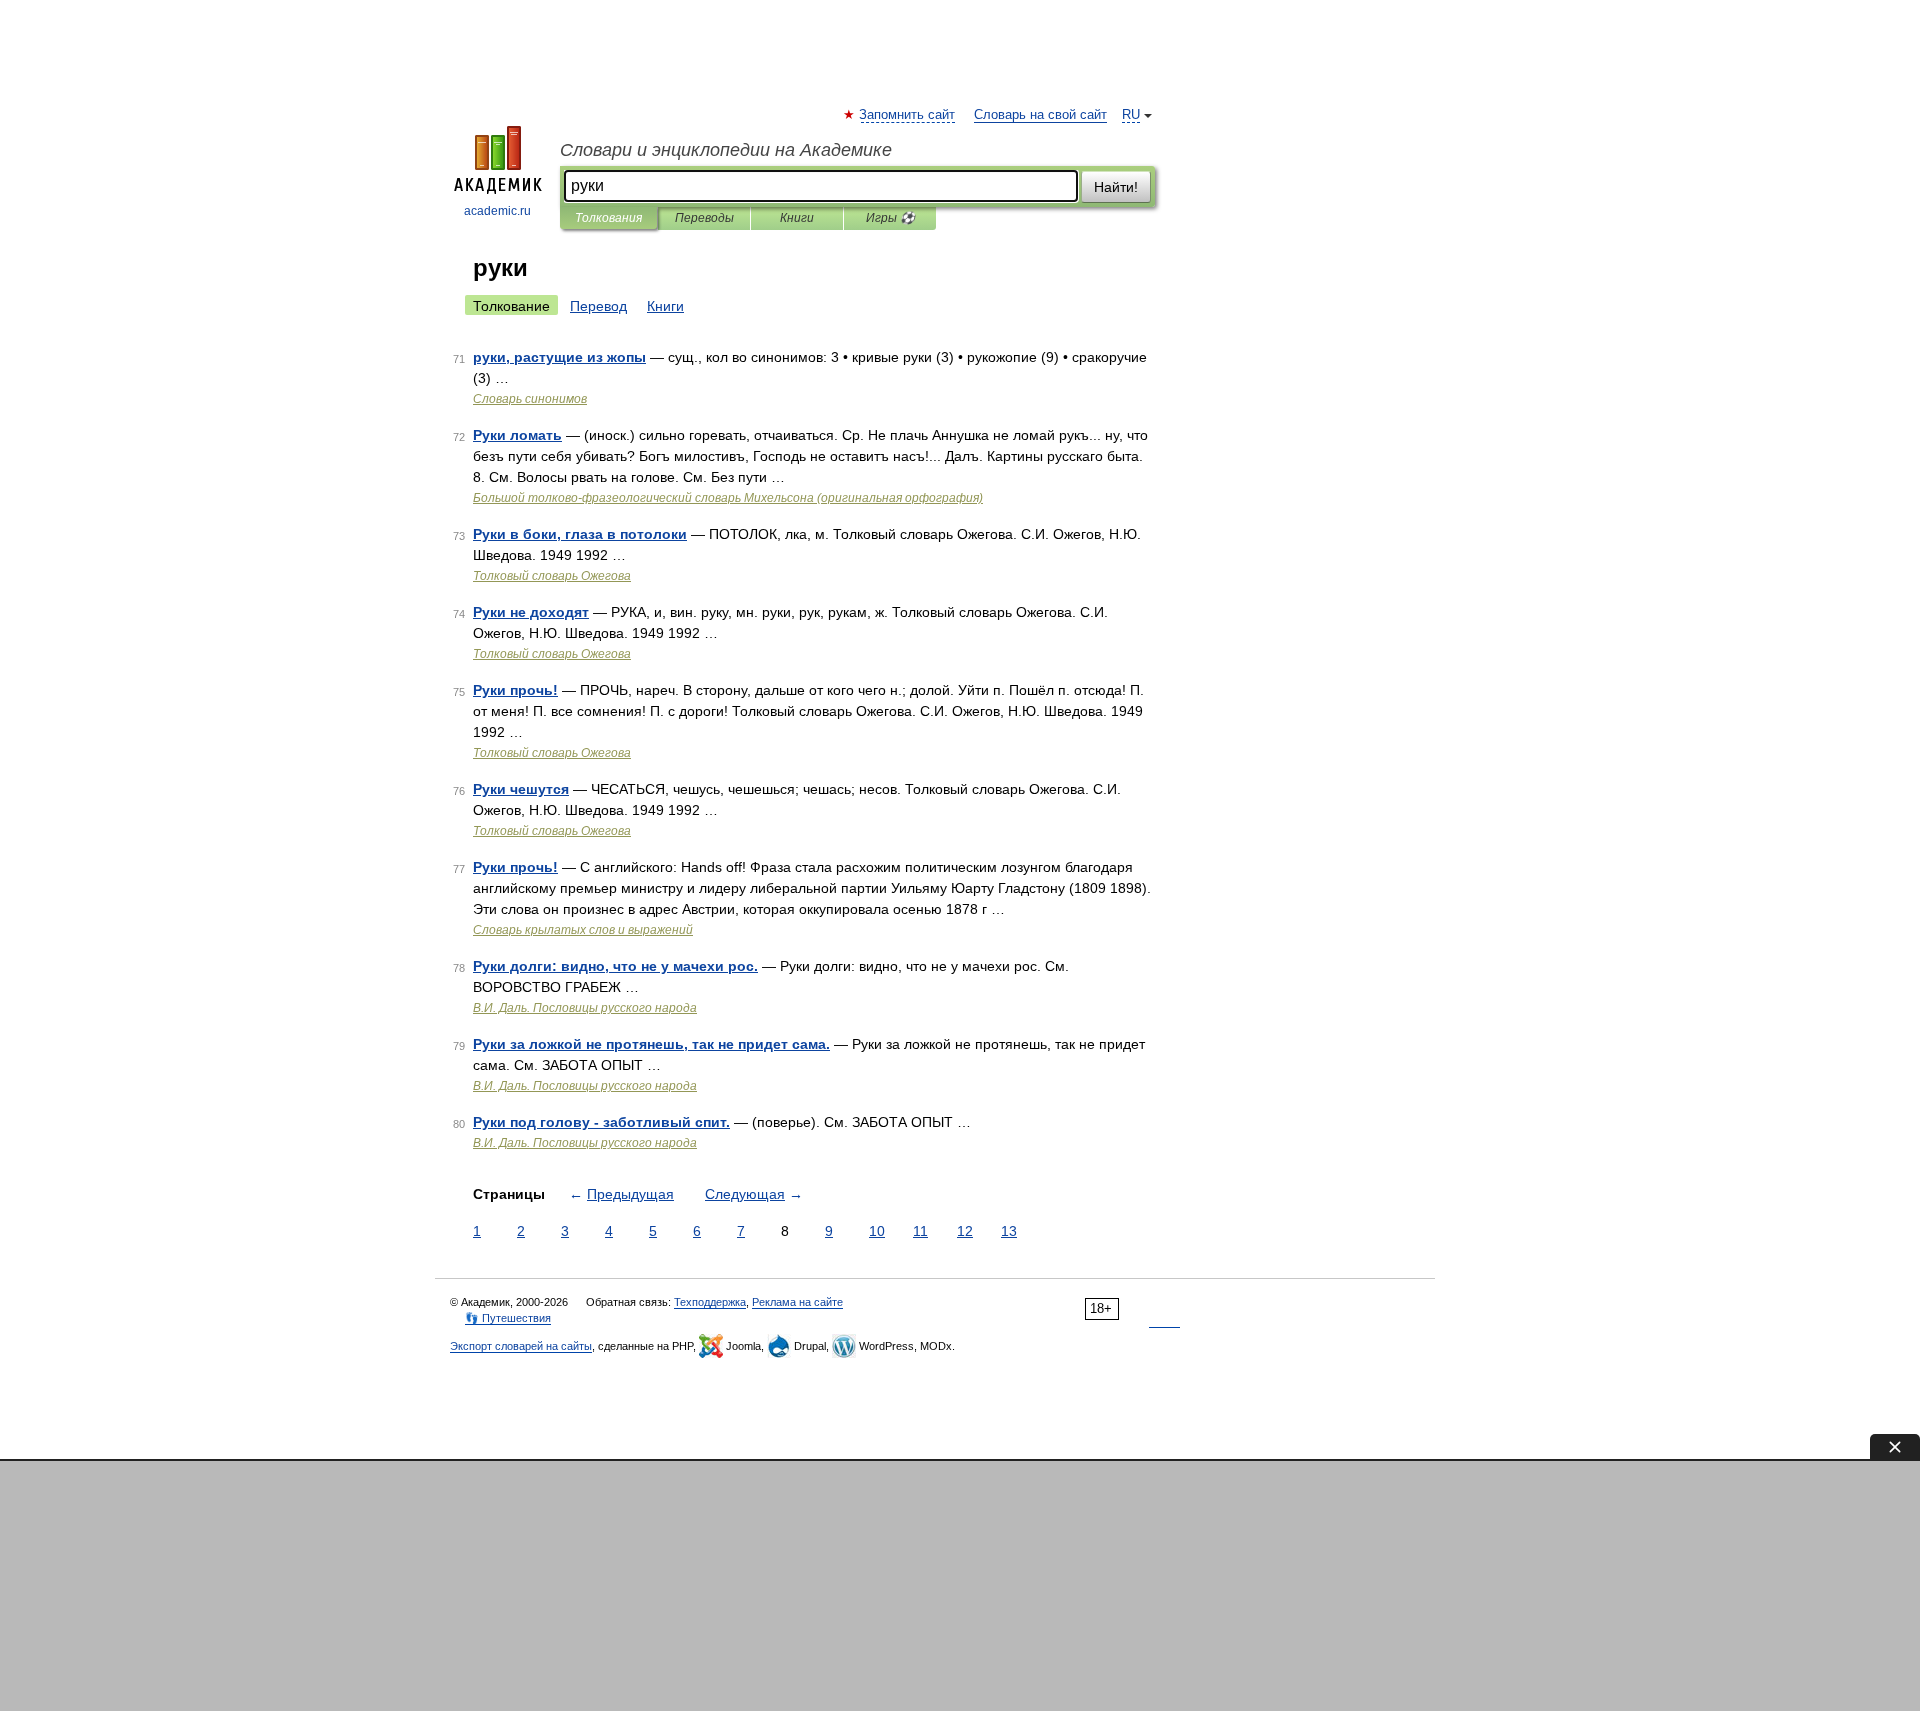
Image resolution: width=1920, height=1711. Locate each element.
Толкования (608, 218)
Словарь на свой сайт (1040, 115)
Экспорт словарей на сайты (521, 1346)
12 (965, 1231)
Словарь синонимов (530, 399)
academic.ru (497, 211)
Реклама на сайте (797, 1302)
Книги (797, 218)
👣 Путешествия (508, 1318)
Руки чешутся (521, 789)
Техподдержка (710, 1302)
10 (877, 1231)
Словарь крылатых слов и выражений (583, 930)
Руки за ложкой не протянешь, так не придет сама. (651, 1044)
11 (920, 1231)
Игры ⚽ (890, 218)
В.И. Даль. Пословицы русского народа (585, 1008)
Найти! (1116, 187)
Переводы (704, 218)
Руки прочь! (515, 690)
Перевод (598, 306)
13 (1009, 1231)
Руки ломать (517, 435)
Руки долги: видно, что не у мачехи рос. (615, 966)
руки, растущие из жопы (559, 357)
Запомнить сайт (908, 115)
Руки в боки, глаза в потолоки (580, 534)
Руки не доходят (531, 612)
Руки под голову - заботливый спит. (601, 1122)
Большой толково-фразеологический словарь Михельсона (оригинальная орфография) (728, 498)
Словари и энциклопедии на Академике (726, 150)
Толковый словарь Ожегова (552, 576)
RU (1131, 115)
